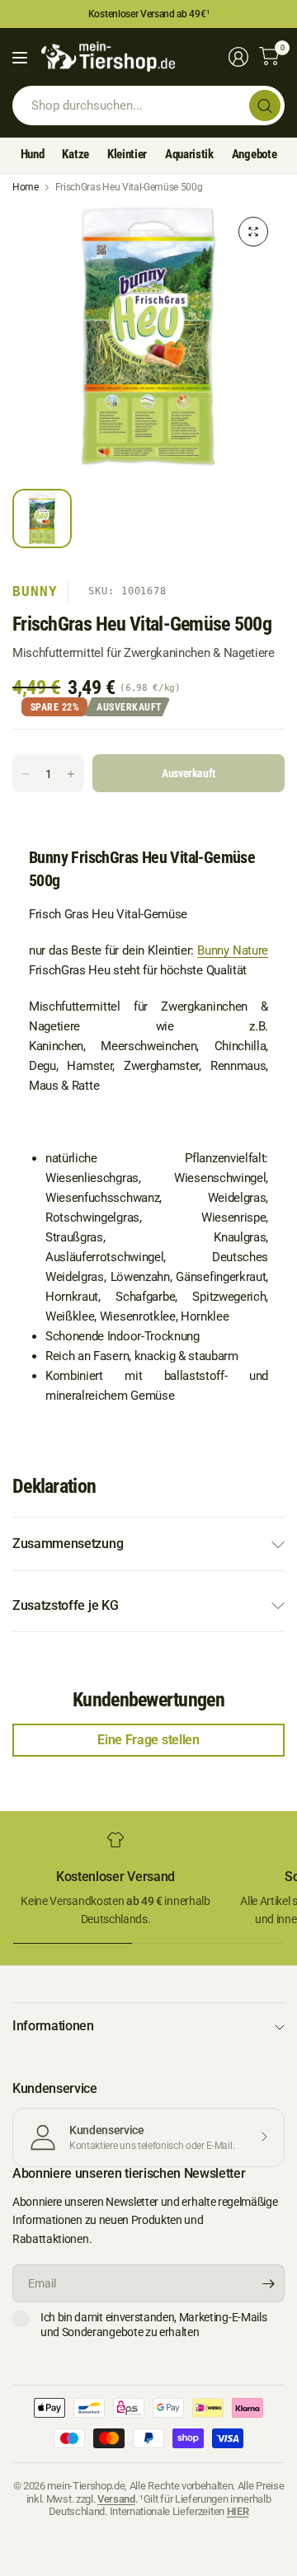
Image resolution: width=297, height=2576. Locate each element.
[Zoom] (253, 232)
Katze (75, 154)
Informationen (53, 2026)
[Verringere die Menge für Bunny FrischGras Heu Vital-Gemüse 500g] (26, 774)
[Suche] (265, 106)
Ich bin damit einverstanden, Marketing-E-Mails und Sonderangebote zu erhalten (153, 2325)
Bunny (35, 591)
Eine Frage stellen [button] (148, 1740)
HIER (238, 2511)
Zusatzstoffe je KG (65, 1605)
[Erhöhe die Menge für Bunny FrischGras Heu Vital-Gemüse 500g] (71, 774)
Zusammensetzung (68, 1544)
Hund (33, 154)
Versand (116, 2499)
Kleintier (127, 154)
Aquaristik (189, 154)
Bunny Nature (233, 950)
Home (26, 187)
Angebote (254, 154)
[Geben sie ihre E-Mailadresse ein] (268, 2283)
